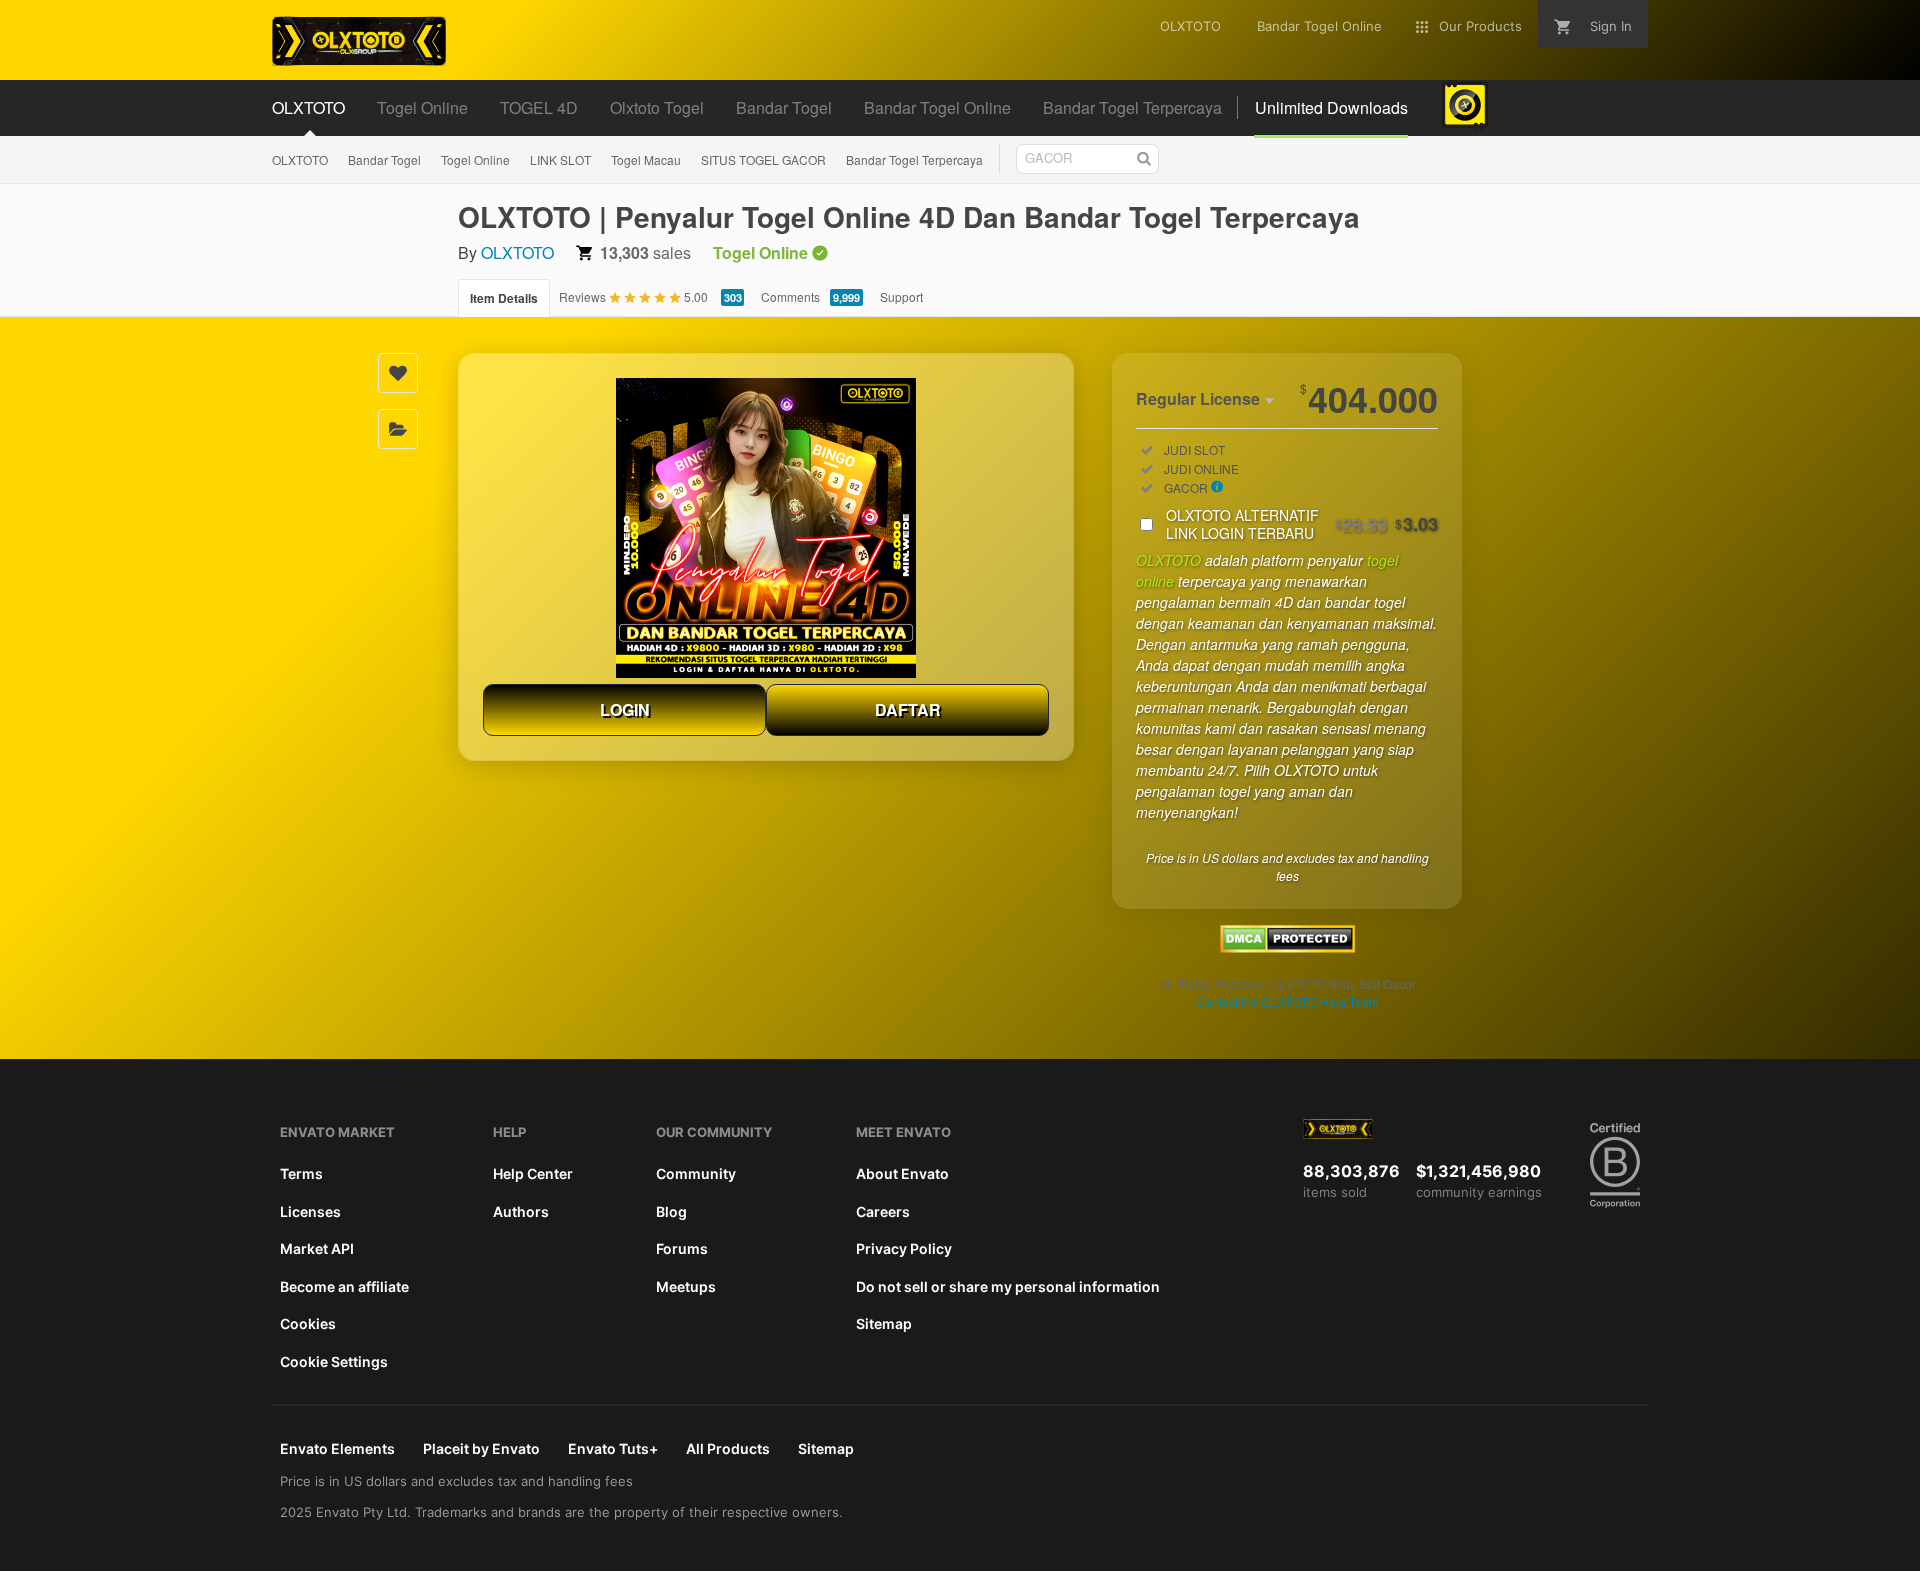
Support (901, 296)
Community (696, 1173)
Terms (301, 1173)
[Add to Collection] (398, 429)
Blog (671, 1211)
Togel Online (475, 159)
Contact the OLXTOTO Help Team (1287, 1001)
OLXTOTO (300, 159)
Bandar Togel (384, 159)
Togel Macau (646, 159)
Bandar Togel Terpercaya (914, 159)
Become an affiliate (344, 1286)
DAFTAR (908, 709)
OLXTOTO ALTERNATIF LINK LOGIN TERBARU (1302, 524)
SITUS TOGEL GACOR (763, 159)
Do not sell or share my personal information (1008, 1286)
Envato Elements (337, 1448)
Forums (682, 1248)
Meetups (686, 1286)
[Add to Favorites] (398, 373)
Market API (317, 1248)
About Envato (902, 1173)
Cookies (308, 1323)
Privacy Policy (904, 1248)
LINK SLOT (560, 159)
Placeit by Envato (481, 1448)
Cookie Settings (334, 1361)
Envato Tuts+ (613, 1448)
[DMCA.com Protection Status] (1287, 946)
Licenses (310, 1211)
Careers (883, 1211)
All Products (728, 1448)
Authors (521, 1211)
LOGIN (625, 709)
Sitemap (884, 1323)
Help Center (533, 1173)
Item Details (504, 298)
